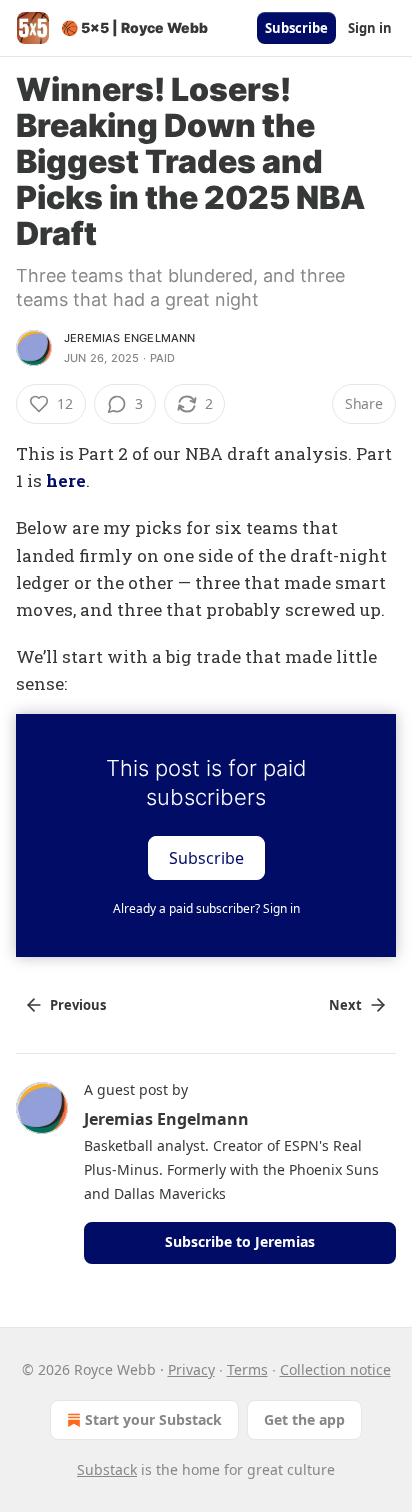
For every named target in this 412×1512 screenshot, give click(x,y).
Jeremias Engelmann (130, 338)
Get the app (304, 1419)
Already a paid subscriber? (206, 908)
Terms (247, 1369)
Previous (78, 1005)
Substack (107, 1469)
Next (345, 1005)
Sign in (370, 28)
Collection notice (335, 1369)
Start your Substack (153, 1419)
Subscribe (296, 28)
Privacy (191, 1369)
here (66, 480)
